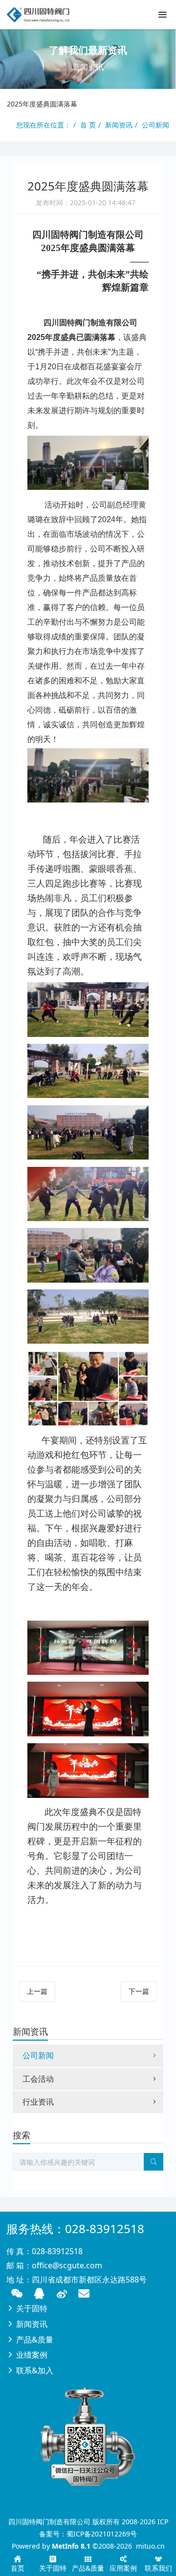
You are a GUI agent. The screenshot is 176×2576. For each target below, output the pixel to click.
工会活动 (38, 2079)
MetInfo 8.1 (71, 2546)
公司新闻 (155, 125)
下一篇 (139, 1991)
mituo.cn (150, 2546)
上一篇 (37, 1991)
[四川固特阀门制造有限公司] (42, 15)
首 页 (88, 125)
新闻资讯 (119, 125)
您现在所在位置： (44, 125)
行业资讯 (38, 2102)
